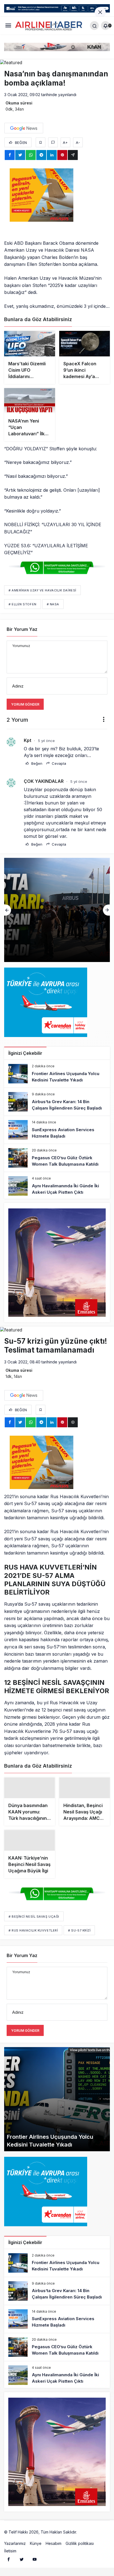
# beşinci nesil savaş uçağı (34, 1926)
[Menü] (8, 25)
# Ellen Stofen (23, 604)
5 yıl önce (46, 741)
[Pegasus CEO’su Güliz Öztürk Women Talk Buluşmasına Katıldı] (57, 1158)
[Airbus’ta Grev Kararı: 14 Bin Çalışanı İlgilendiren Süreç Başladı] (57, 1102)
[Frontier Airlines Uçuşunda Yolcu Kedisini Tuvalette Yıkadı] (57, 1074)
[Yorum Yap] (53, 142)
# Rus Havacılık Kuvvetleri (33, 1940)
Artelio (84, 2541)
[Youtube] (35, 2568)
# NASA (53, 604)
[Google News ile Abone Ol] (24, 128)
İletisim (10, 2560)
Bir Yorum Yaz (22, 629)
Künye (36, 2553)
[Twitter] (22, 2568)
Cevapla (58, 763)
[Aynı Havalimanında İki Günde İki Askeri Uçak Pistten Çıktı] (57, 1186)
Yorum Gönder (25, 704)
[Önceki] (8, 910)
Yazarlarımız (15, 2553)
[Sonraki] (106, 910)
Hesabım (54, 2553)
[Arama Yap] (94, 26)
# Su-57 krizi (79, 1940)
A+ (65, 143)
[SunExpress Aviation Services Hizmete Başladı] (57, 910)
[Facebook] (9, 2568)
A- (78, 143)
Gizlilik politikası (80, 2553)
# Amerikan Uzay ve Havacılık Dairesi (42, 590)
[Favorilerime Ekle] (41, 142)
